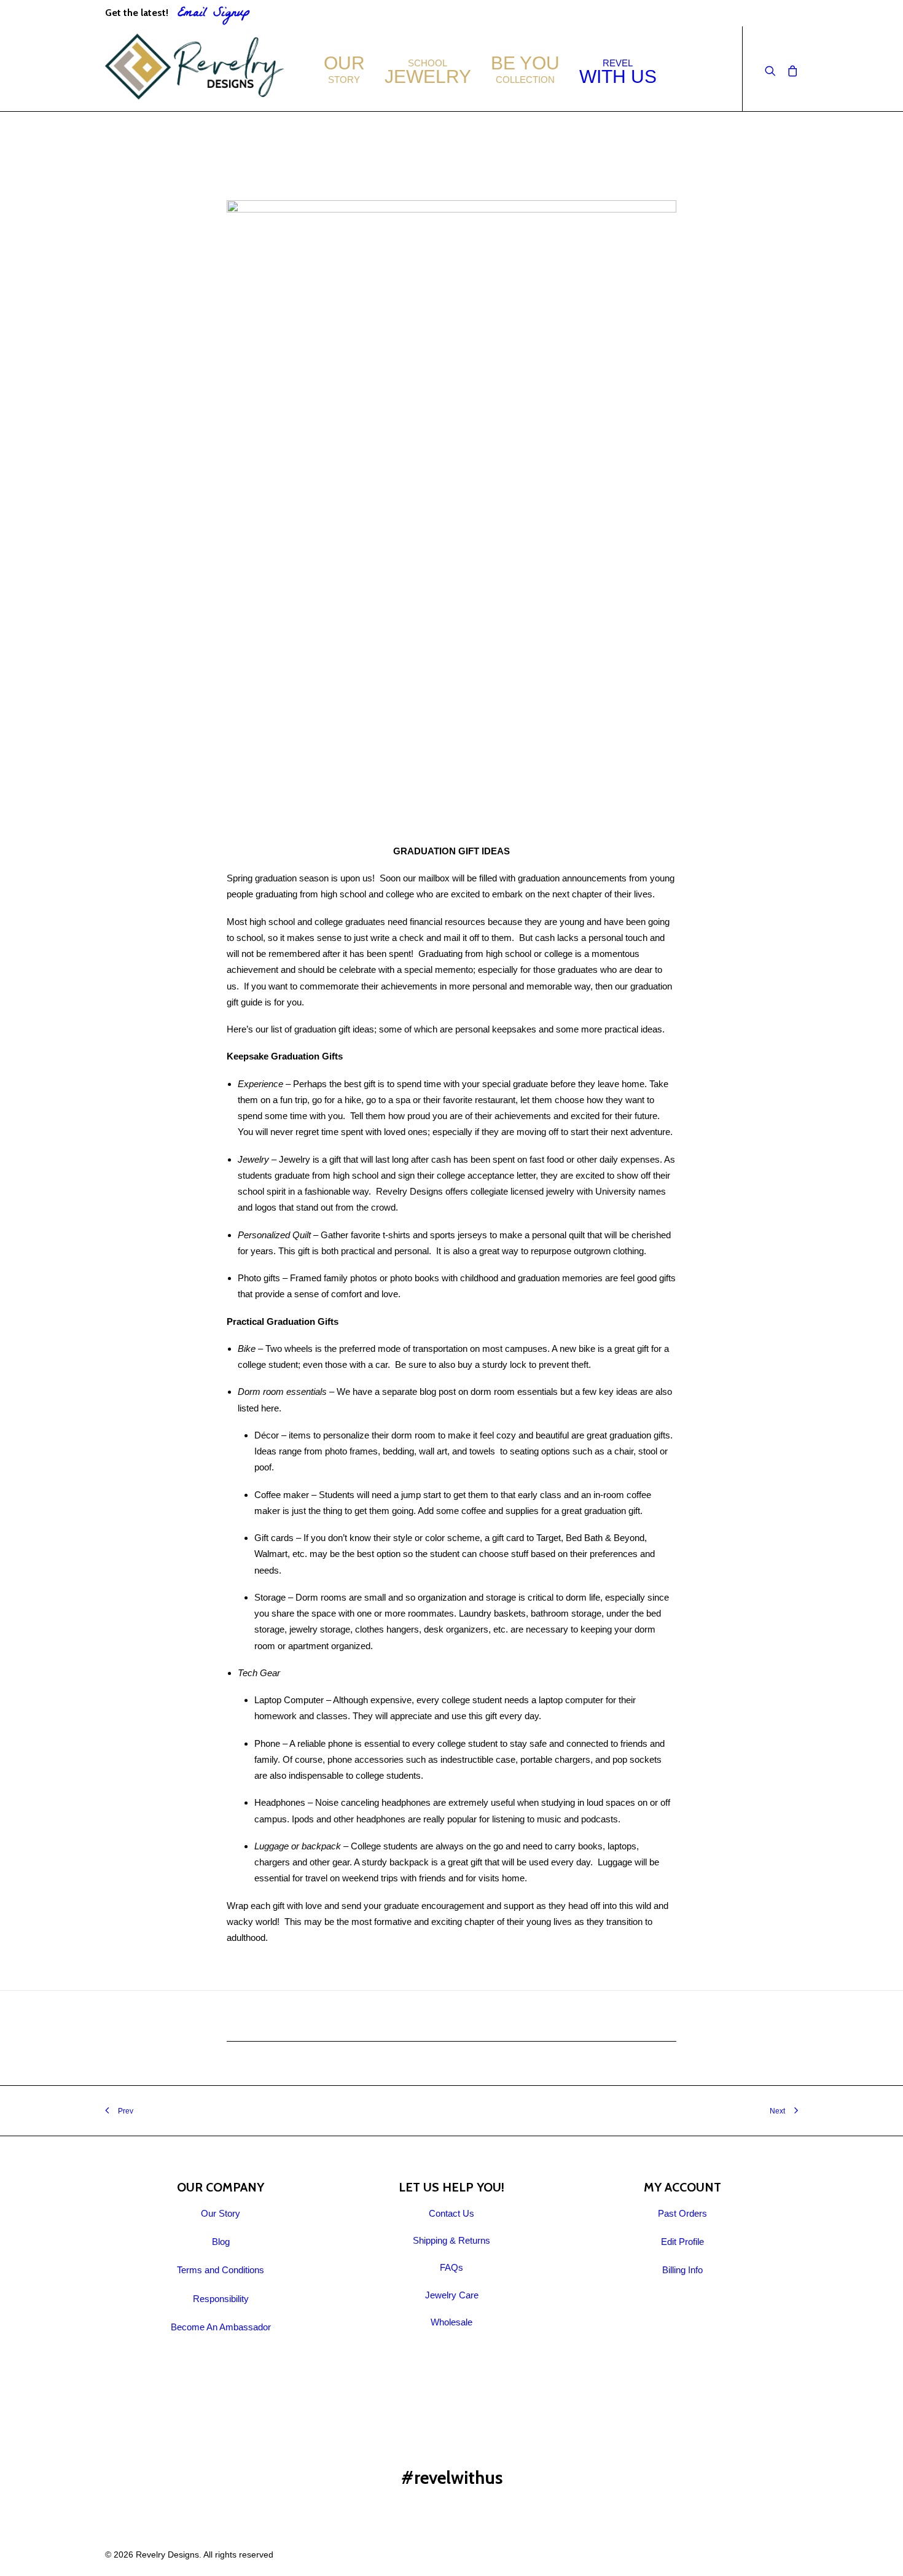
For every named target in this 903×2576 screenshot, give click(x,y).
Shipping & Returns (451, 2240)
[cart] (790, 69)
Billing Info (682, 2270)
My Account (618, 13)
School (428, 72)
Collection (525, 69)
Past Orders (682, 2213)
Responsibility (221, 2299)
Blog (221, 2242)
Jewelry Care (452, 2295)
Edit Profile (682, 2242)
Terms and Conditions (221, 2270)
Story (344, 69)
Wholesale (451, 2322)
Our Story (221, 2213)
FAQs (786, 13)
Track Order (684, 13)
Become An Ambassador (221, 2327)
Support (741, 13)
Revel (618, 72)
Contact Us (451, 2213)
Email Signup (214, 14)
